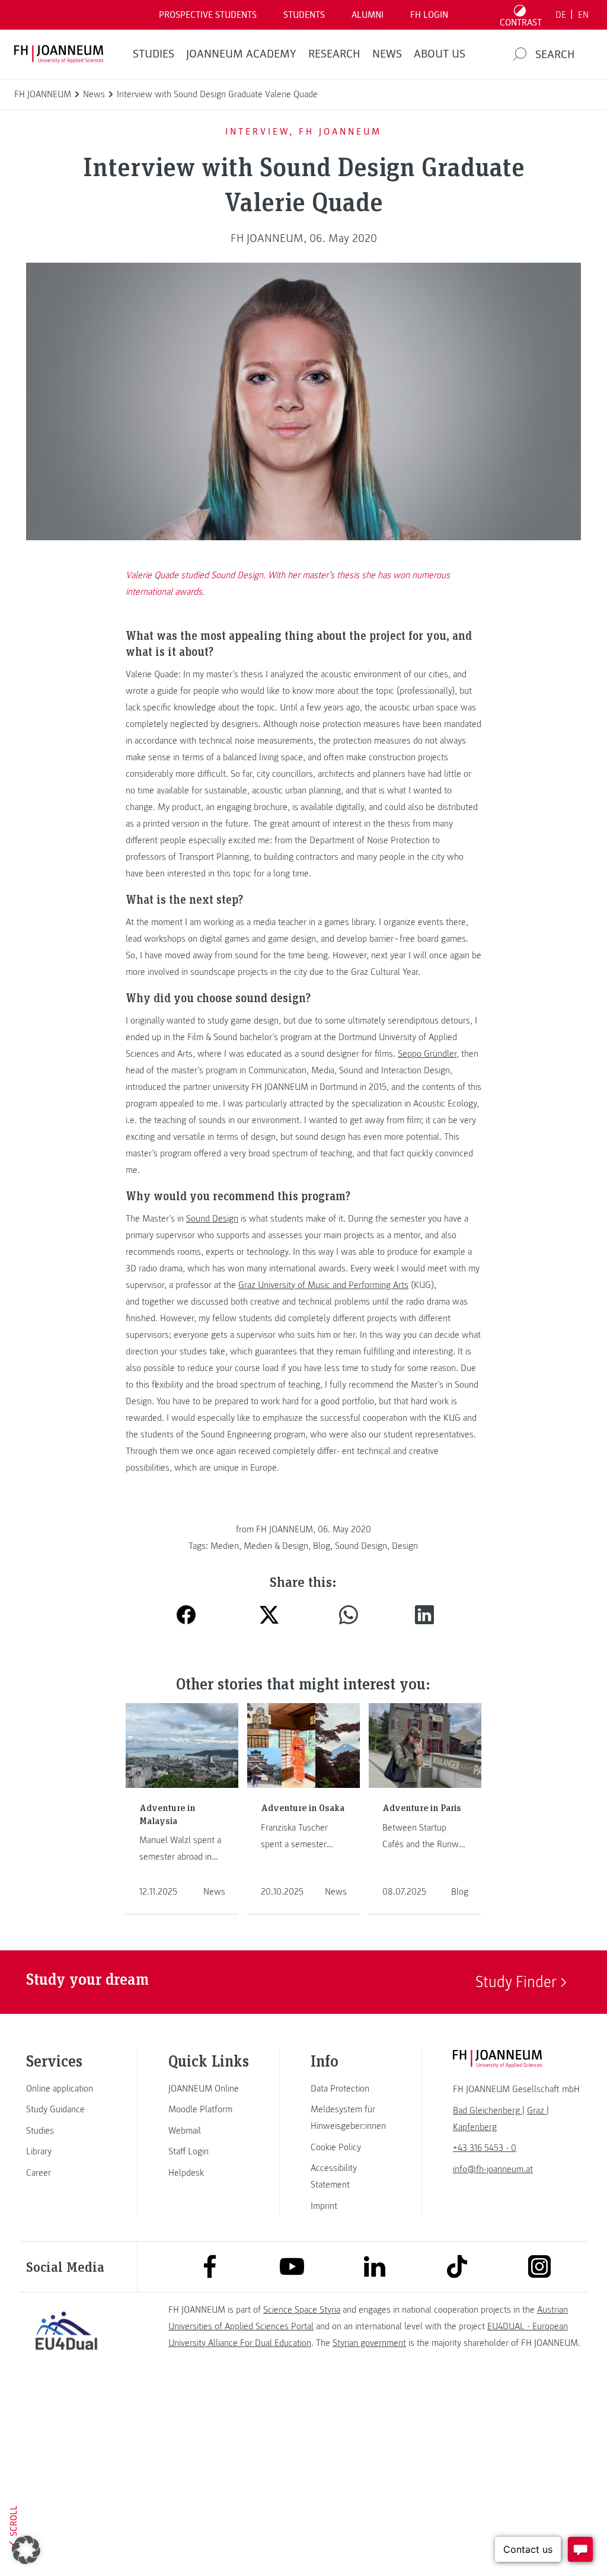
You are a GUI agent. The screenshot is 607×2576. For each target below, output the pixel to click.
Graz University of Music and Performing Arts (323, 1285)
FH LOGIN (429, 15)
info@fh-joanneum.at (493, 2169)
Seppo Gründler (427, 1054)
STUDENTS (304, 15)
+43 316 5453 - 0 (485, 2148)
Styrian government (369, 2343)
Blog (322, 1546)
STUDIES (154, 54)
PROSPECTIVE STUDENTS (208, 15)
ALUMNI (368, 15)
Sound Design (212, 1219)
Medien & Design (276, 1546)
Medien (225, 1546)
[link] (66, 2089)
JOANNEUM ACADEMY (241, 54)
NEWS (387, 54)
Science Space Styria (302, 2310)
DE (561, 15)
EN (583, 15)
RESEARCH (334, 54)
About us (440, 54)
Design (405, 1546)
